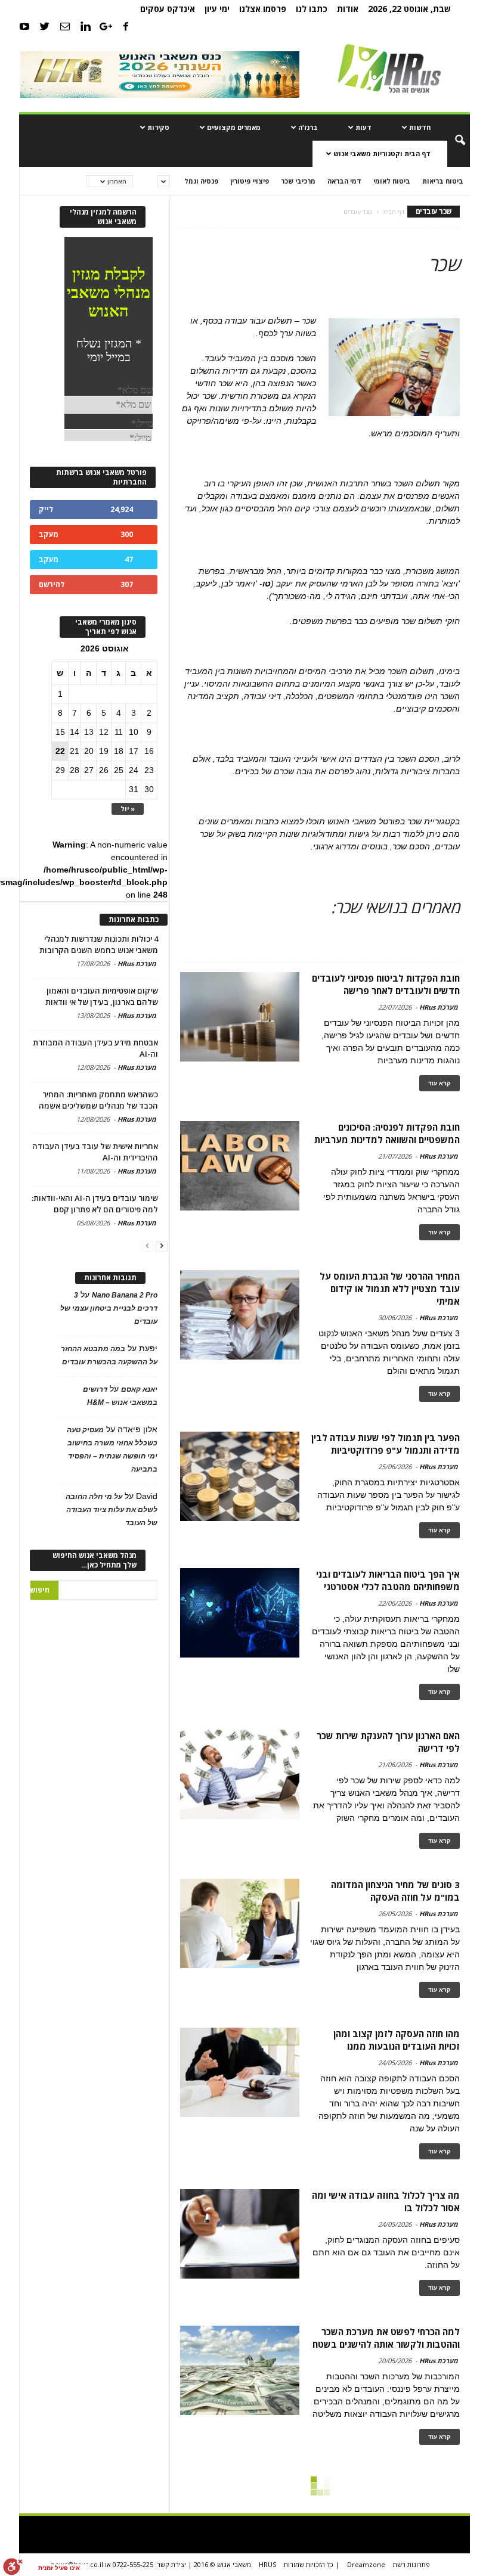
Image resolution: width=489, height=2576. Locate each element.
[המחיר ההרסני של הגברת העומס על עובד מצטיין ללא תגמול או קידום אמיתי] (240, 1315)
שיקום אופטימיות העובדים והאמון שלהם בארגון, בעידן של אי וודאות (102, 996)
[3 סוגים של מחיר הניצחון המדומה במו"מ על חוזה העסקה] (240, 1923)
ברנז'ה (308, 127)
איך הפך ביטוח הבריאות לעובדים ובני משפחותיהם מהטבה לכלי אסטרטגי (388, 1580)
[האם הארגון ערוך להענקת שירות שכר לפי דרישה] (240, 1774)
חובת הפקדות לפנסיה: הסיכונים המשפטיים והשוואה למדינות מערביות (387, 1133)
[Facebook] (126, 26)
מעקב (49, 534)
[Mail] (65, 26)
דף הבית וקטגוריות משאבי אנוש (382, 153)
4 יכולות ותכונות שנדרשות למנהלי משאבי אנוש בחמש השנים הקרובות (99, 944)
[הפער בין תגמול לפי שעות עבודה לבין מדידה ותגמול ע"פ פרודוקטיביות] (240, 1476)
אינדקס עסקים (168, 9)
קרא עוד (440, 1083)
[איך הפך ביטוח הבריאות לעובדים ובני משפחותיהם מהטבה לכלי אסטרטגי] (240, 1613)
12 (104, 732)
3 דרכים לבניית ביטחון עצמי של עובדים (109, 1308)
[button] (452, 141)
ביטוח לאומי (392, 181)
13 (89, 732)
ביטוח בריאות (443, 181)
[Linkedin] (85, 26)
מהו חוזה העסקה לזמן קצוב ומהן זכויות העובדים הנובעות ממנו (397, 2040)
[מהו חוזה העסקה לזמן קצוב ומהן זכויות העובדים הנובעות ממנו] (240, 2072)
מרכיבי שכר (298, 181)
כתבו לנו (312, 9)
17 (134, 751)
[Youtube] (24, 26)
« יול (128, 809)
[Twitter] (45, 26)
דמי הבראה (344, 181)
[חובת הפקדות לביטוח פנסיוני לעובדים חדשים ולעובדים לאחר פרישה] (240, 1017)
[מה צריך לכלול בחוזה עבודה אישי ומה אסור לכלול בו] (240, 2234)
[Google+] (106, 26)
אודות (348, 9)
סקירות (158, 127)
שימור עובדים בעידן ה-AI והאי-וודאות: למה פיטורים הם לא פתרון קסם (95, 1204)
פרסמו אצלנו (263, 9)
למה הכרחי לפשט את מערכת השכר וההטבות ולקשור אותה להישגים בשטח (386, 2338)
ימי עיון (217, 9)
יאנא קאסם (139, 1389)
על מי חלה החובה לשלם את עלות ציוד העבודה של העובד (112, 1510)
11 (119, 732)
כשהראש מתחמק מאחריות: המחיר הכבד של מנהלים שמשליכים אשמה (98, 1100)
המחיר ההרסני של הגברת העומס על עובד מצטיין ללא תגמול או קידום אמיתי (390, 1289)
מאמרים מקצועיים (234, 127)
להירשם (52, 584)
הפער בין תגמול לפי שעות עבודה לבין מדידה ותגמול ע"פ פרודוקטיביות (386, 1444)
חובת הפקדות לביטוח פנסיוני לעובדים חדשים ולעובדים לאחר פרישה (386, 984)
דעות (363, 127)
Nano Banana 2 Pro (125, 1295)
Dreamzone (366, 2564)
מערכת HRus (439, 1007)
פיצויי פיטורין (250, 181)
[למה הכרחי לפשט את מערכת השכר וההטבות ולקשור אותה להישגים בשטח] (240, 2370)
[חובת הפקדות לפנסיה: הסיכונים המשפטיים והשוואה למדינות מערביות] (240, 1166)
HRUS (267, 2564)
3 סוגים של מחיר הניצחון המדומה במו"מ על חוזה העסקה (395, 1891)
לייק (46, 509)
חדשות (420, 127)
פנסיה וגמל (201, 181)
